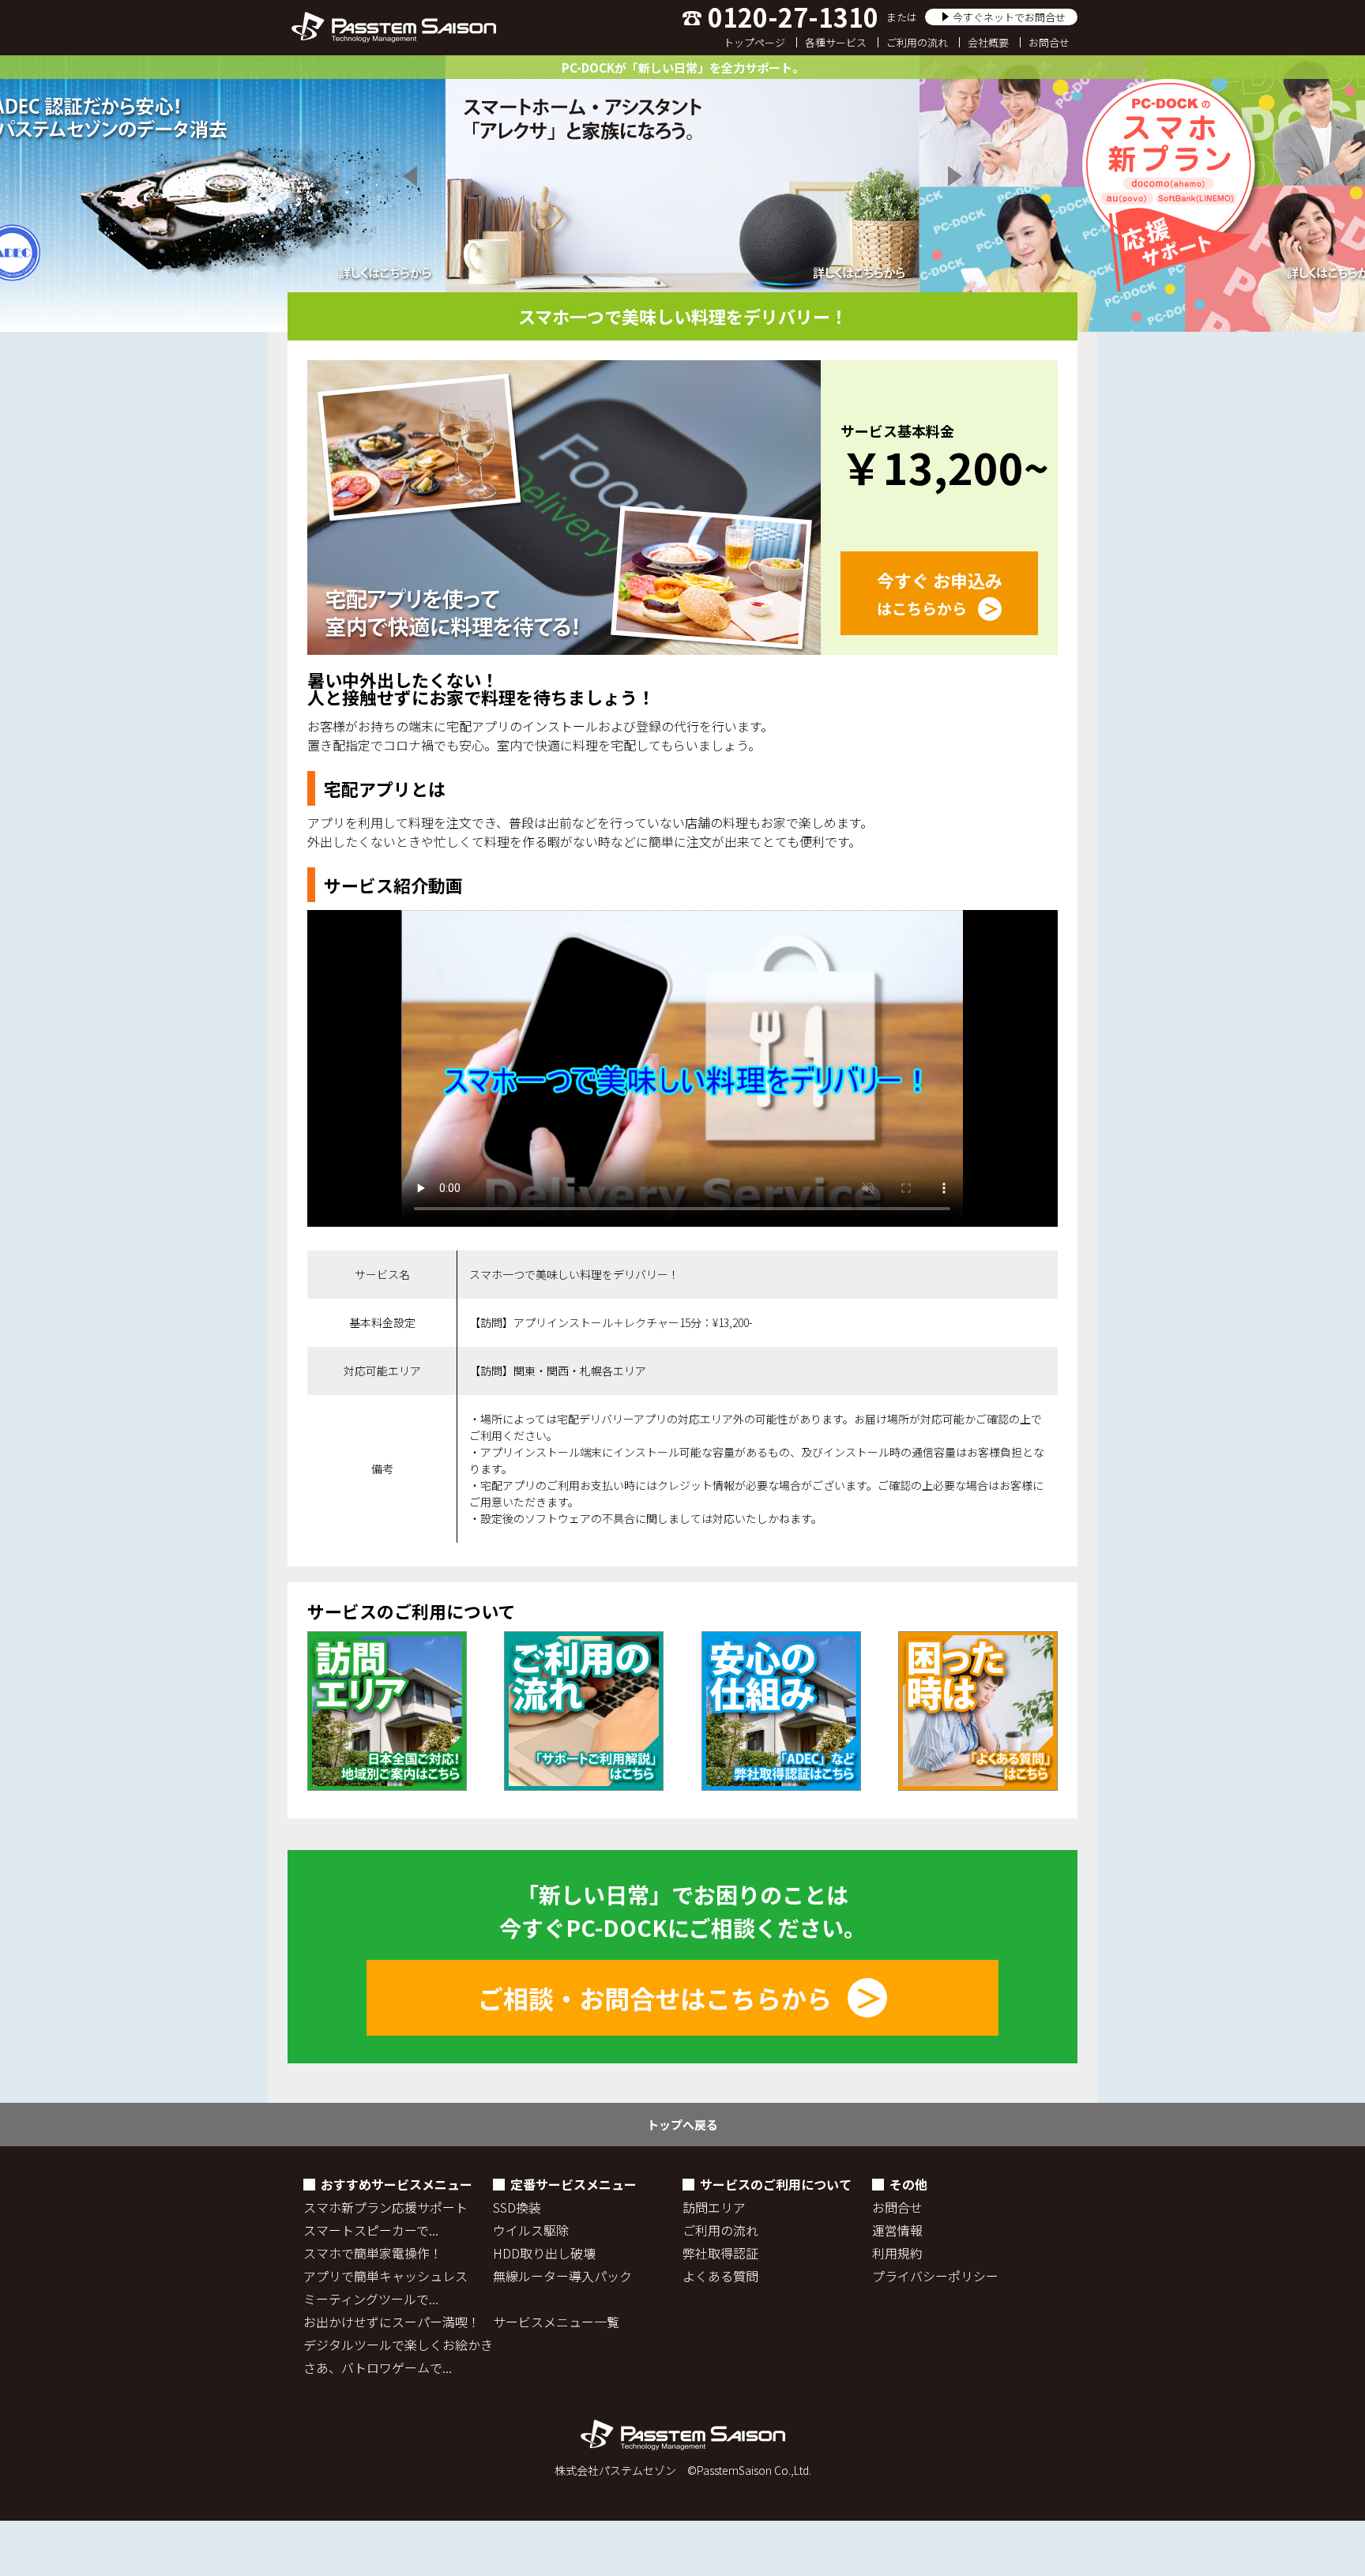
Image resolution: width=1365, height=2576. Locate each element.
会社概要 (988, 42)
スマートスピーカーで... (371, 2230)
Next (953, 176)
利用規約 (897, 2253)
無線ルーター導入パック (562, 2276)
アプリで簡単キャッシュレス (385, 2276)
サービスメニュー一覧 (556, 2322)
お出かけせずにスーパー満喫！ (392, 2322)
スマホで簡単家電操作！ (373, 2253)
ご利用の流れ (917, 42)
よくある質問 (720, 2276)
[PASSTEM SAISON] (393, 28)
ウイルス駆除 (531, 2230)
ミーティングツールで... (371, 2299)
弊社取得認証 (720, 2253)
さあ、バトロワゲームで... (378, 2367)
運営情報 (897, 2230)
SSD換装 (517, 2207)
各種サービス (836, 42)
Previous (412, 176)
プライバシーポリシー (935, 2276)
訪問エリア (714, 2207)
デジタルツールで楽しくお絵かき (398, 2345)
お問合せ (1049, 42)
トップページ (754, 42)
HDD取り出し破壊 (544, 2253)
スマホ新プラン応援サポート (385, 2207)
